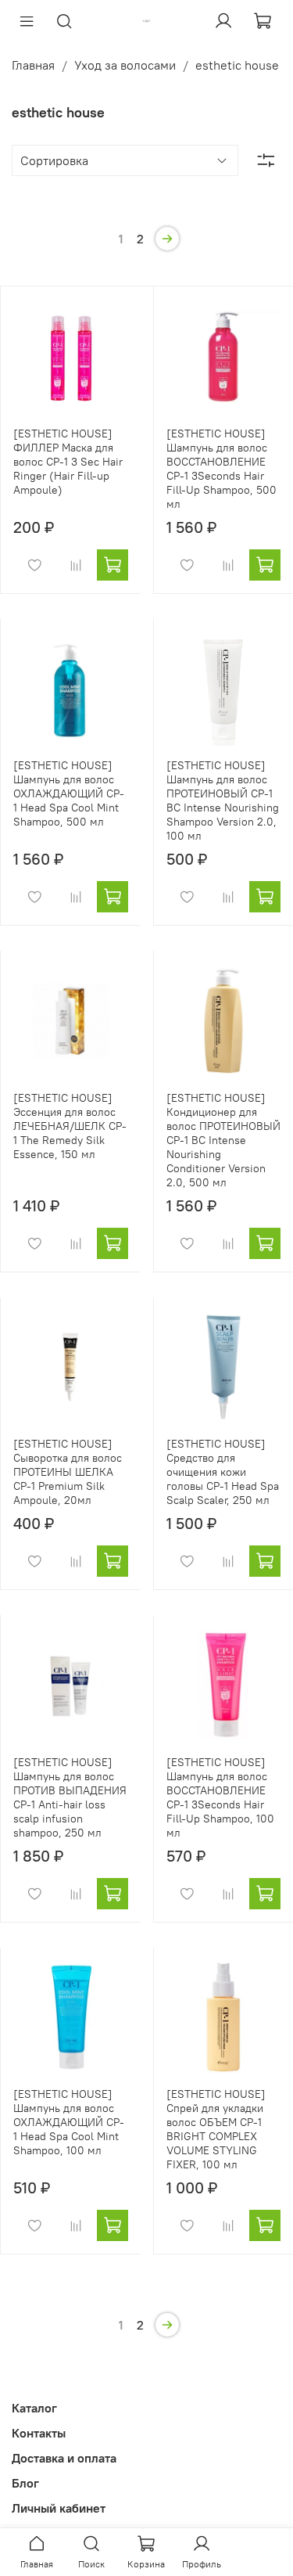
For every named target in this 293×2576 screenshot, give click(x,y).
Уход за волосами (125, 65)
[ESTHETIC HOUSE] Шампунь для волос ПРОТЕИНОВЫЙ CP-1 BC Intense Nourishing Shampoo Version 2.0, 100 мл (223, 801)
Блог (25, 2483)
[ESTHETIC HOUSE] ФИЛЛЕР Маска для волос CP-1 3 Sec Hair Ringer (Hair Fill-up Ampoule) (68, 462)
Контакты (39, 2433)
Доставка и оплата (64, 2458)
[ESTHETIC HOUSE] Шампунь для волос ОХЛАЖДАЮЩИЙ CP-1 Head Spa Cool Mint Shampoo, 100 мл (69, 2122)
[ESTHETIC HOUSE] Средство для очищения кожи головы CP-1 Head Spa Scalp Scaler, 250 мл (223, 1472)
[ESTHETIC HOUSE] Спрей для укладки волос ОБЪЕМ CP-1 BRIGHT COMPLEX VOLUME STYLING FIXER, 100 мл (216, 2129)
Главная (33, 65)
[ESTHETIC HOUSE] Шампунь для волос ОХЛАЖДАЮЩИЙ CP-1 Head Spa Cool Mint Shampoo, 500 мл (69, 793)
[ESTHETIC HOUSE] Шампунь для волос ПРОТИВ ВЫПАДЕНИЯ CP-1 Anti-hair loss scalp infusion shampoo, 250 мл (70, 1797)
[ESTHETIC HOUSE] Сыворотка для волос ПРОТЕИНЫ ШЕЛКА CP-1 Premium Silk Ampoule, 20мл (68, 1472)
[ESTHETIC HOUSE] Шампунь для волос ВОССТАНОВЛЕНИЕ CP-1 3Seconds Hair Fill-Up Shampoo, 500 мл (222, 469)
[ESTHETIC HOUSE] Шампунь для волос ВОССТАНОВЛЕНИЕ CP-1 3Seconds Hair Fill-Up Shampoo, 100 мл (220, 1797)
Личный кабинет (59, 2508)
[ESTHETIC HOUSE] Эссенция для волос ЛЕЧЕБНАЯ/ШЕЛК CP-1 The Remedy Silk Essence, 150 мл (70, 1126)
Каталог (34, 2408)
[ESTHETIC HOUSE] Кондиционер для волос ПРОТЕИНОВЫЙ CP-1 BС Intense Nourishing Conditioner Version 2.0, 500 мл (223, 1140)
